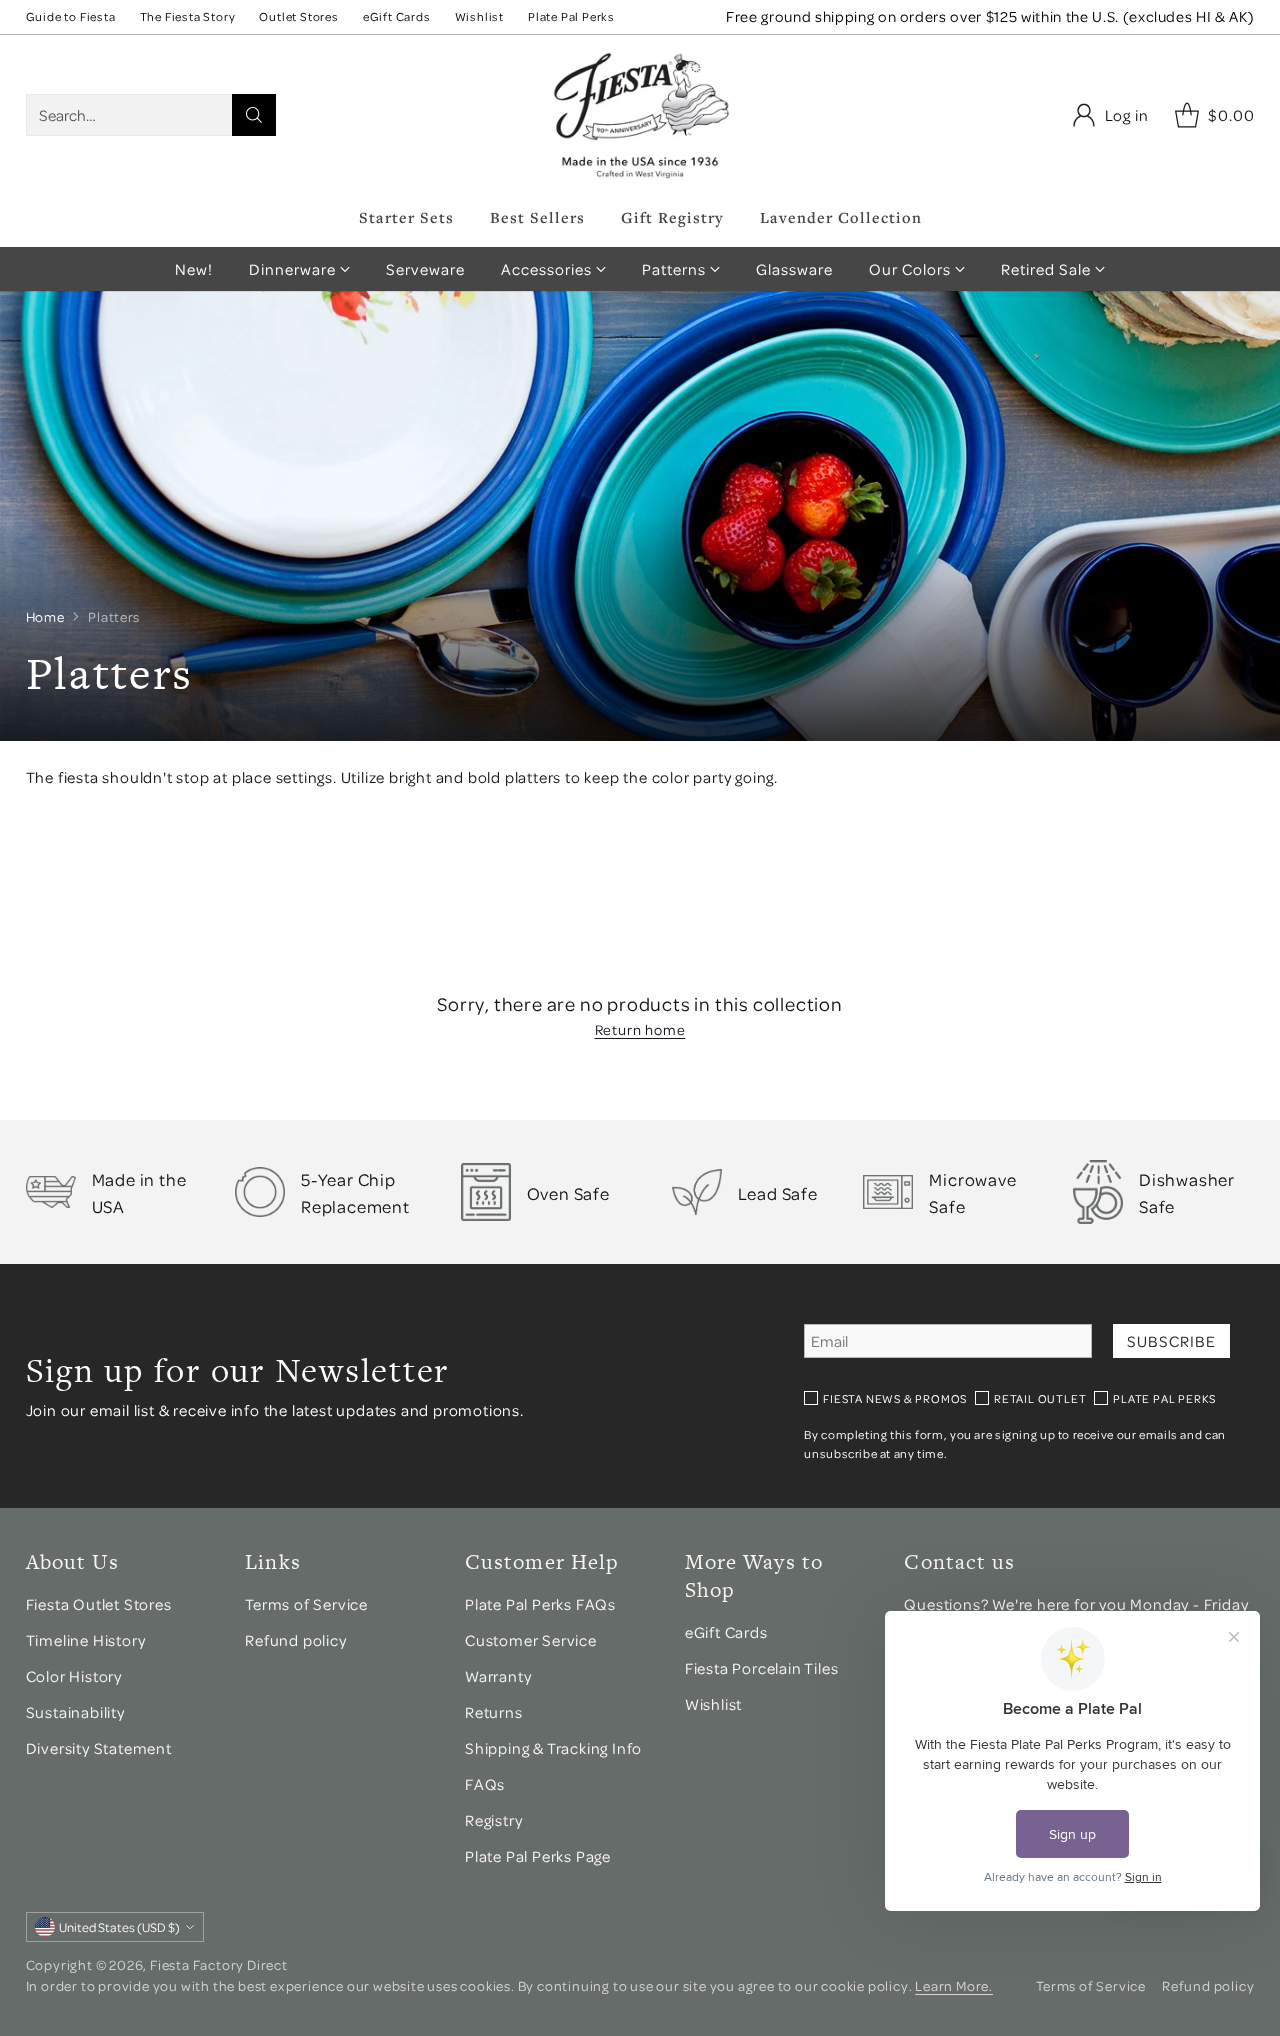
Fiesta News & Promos (895, 1398)
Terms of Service (306, 1604)
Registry (493, 1820)
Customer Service (531, 1640)
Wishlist (713, 1704)
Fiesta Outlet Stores (99, 1604)
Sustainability (75, 1712)
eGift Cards (726, 1632)
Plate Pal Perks (1164, 1398)
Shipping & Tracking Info (553, 1748)
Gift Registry (672, 217)
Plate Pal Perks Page (538, 1856)
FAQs (485, 1784)
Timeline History (87, 1640)
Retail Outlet (1040, 1398)
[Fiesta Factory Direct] (640, 115)
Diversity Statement (99, 1748)
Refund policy (295, 1640)
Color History (74, 1676)
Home (45, 616)
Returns (494, 1712)
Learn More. (954, 1985)
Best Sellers (537, 217)
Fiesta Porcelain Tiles (762, 1668)
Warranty (498, 1676)
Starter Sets (406, 217)
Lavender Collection (841, 217)
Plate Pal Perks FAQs (540, 1604)
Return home (640, 1029)
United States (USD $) (119, 1927)
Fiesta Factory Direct (219, 1964)
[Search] (254, 115)
